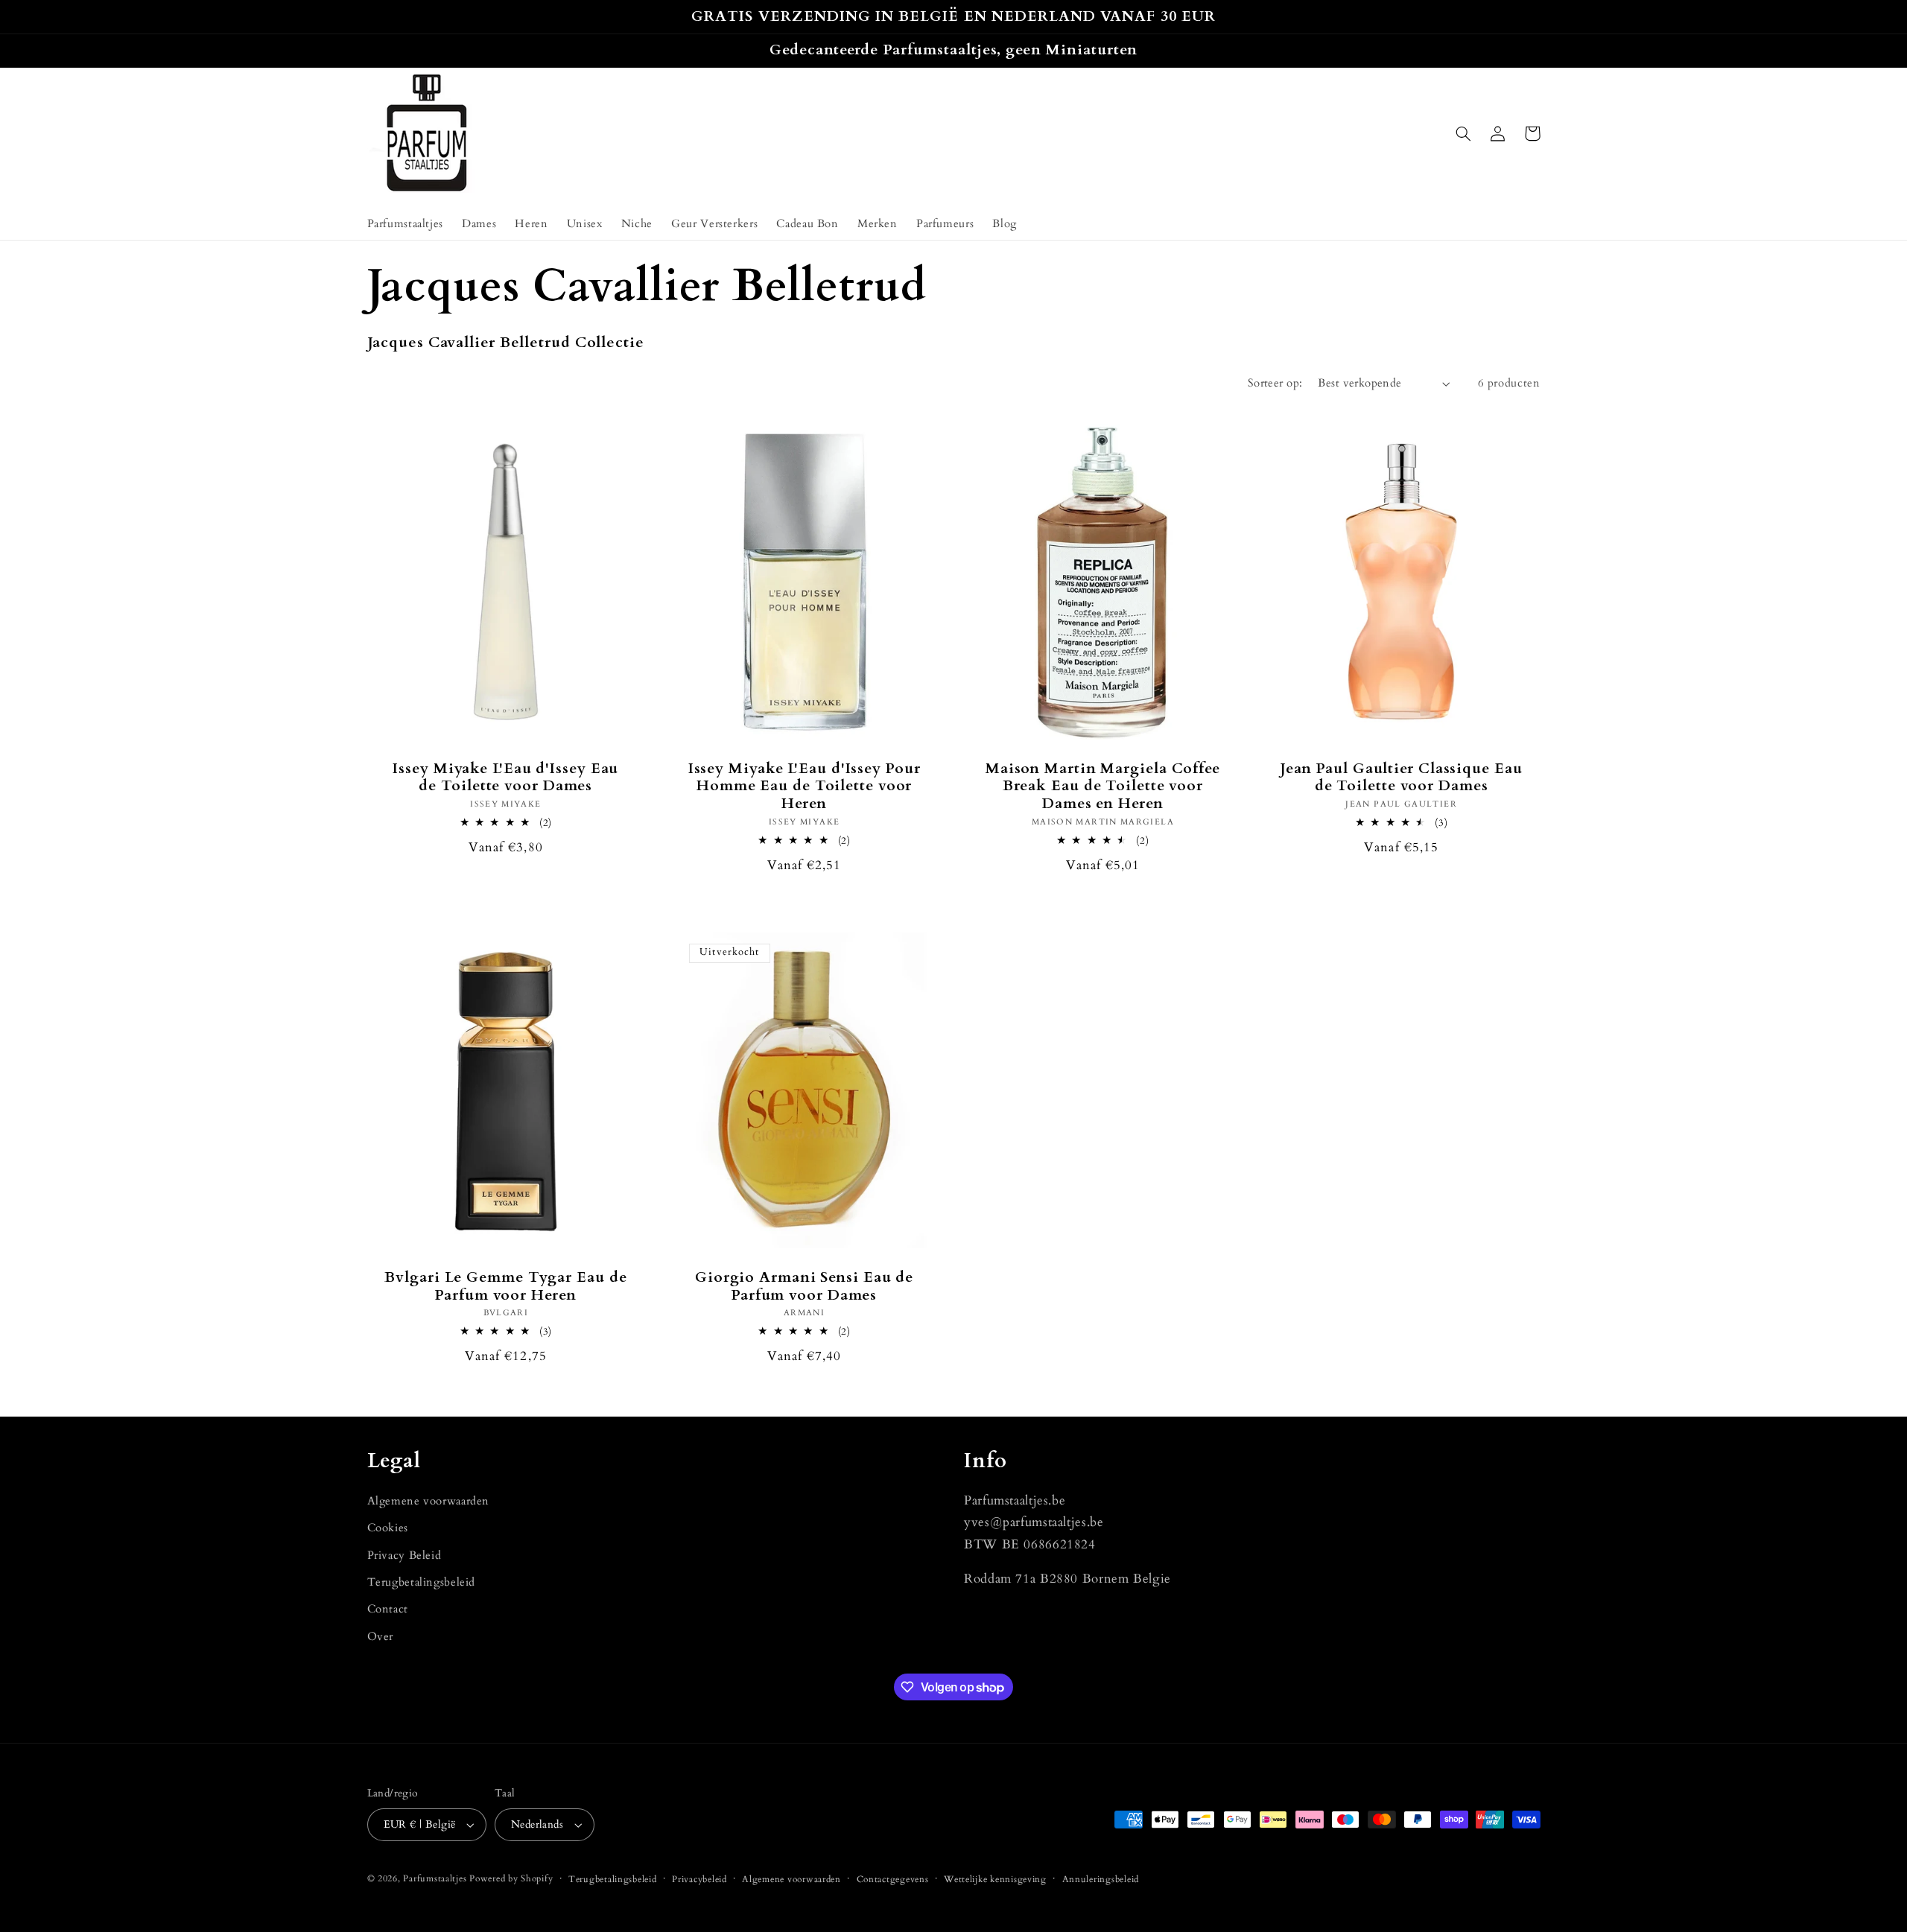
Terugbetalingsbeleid (422, 1582)
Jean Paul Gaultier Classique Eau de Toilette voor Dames (1402, 778)
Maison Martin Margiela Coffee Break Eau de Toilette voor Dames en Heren (1103, 787)
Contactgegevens (893, 1879)
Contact (388, 1609)
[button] (1464, 133)
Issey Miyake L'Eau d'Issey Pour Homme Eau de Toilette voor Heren (805, 787)
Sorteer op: (1275, 383)
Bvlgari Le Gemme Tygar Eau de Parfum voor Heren (505, 1287)
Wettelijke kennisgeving (995, 1879)
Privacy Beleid (404, 1555)
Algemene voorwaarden (429, 1501)
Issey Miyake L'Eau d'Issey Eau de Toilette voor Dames (505, 778)
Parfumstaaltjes (435, 1879)
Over (381, 1636)
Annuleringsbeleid (1101, 1879)
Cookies (388, 1528)
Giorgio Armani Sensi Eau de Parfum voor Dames (804, 1287)
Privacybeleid (699, 1879)
